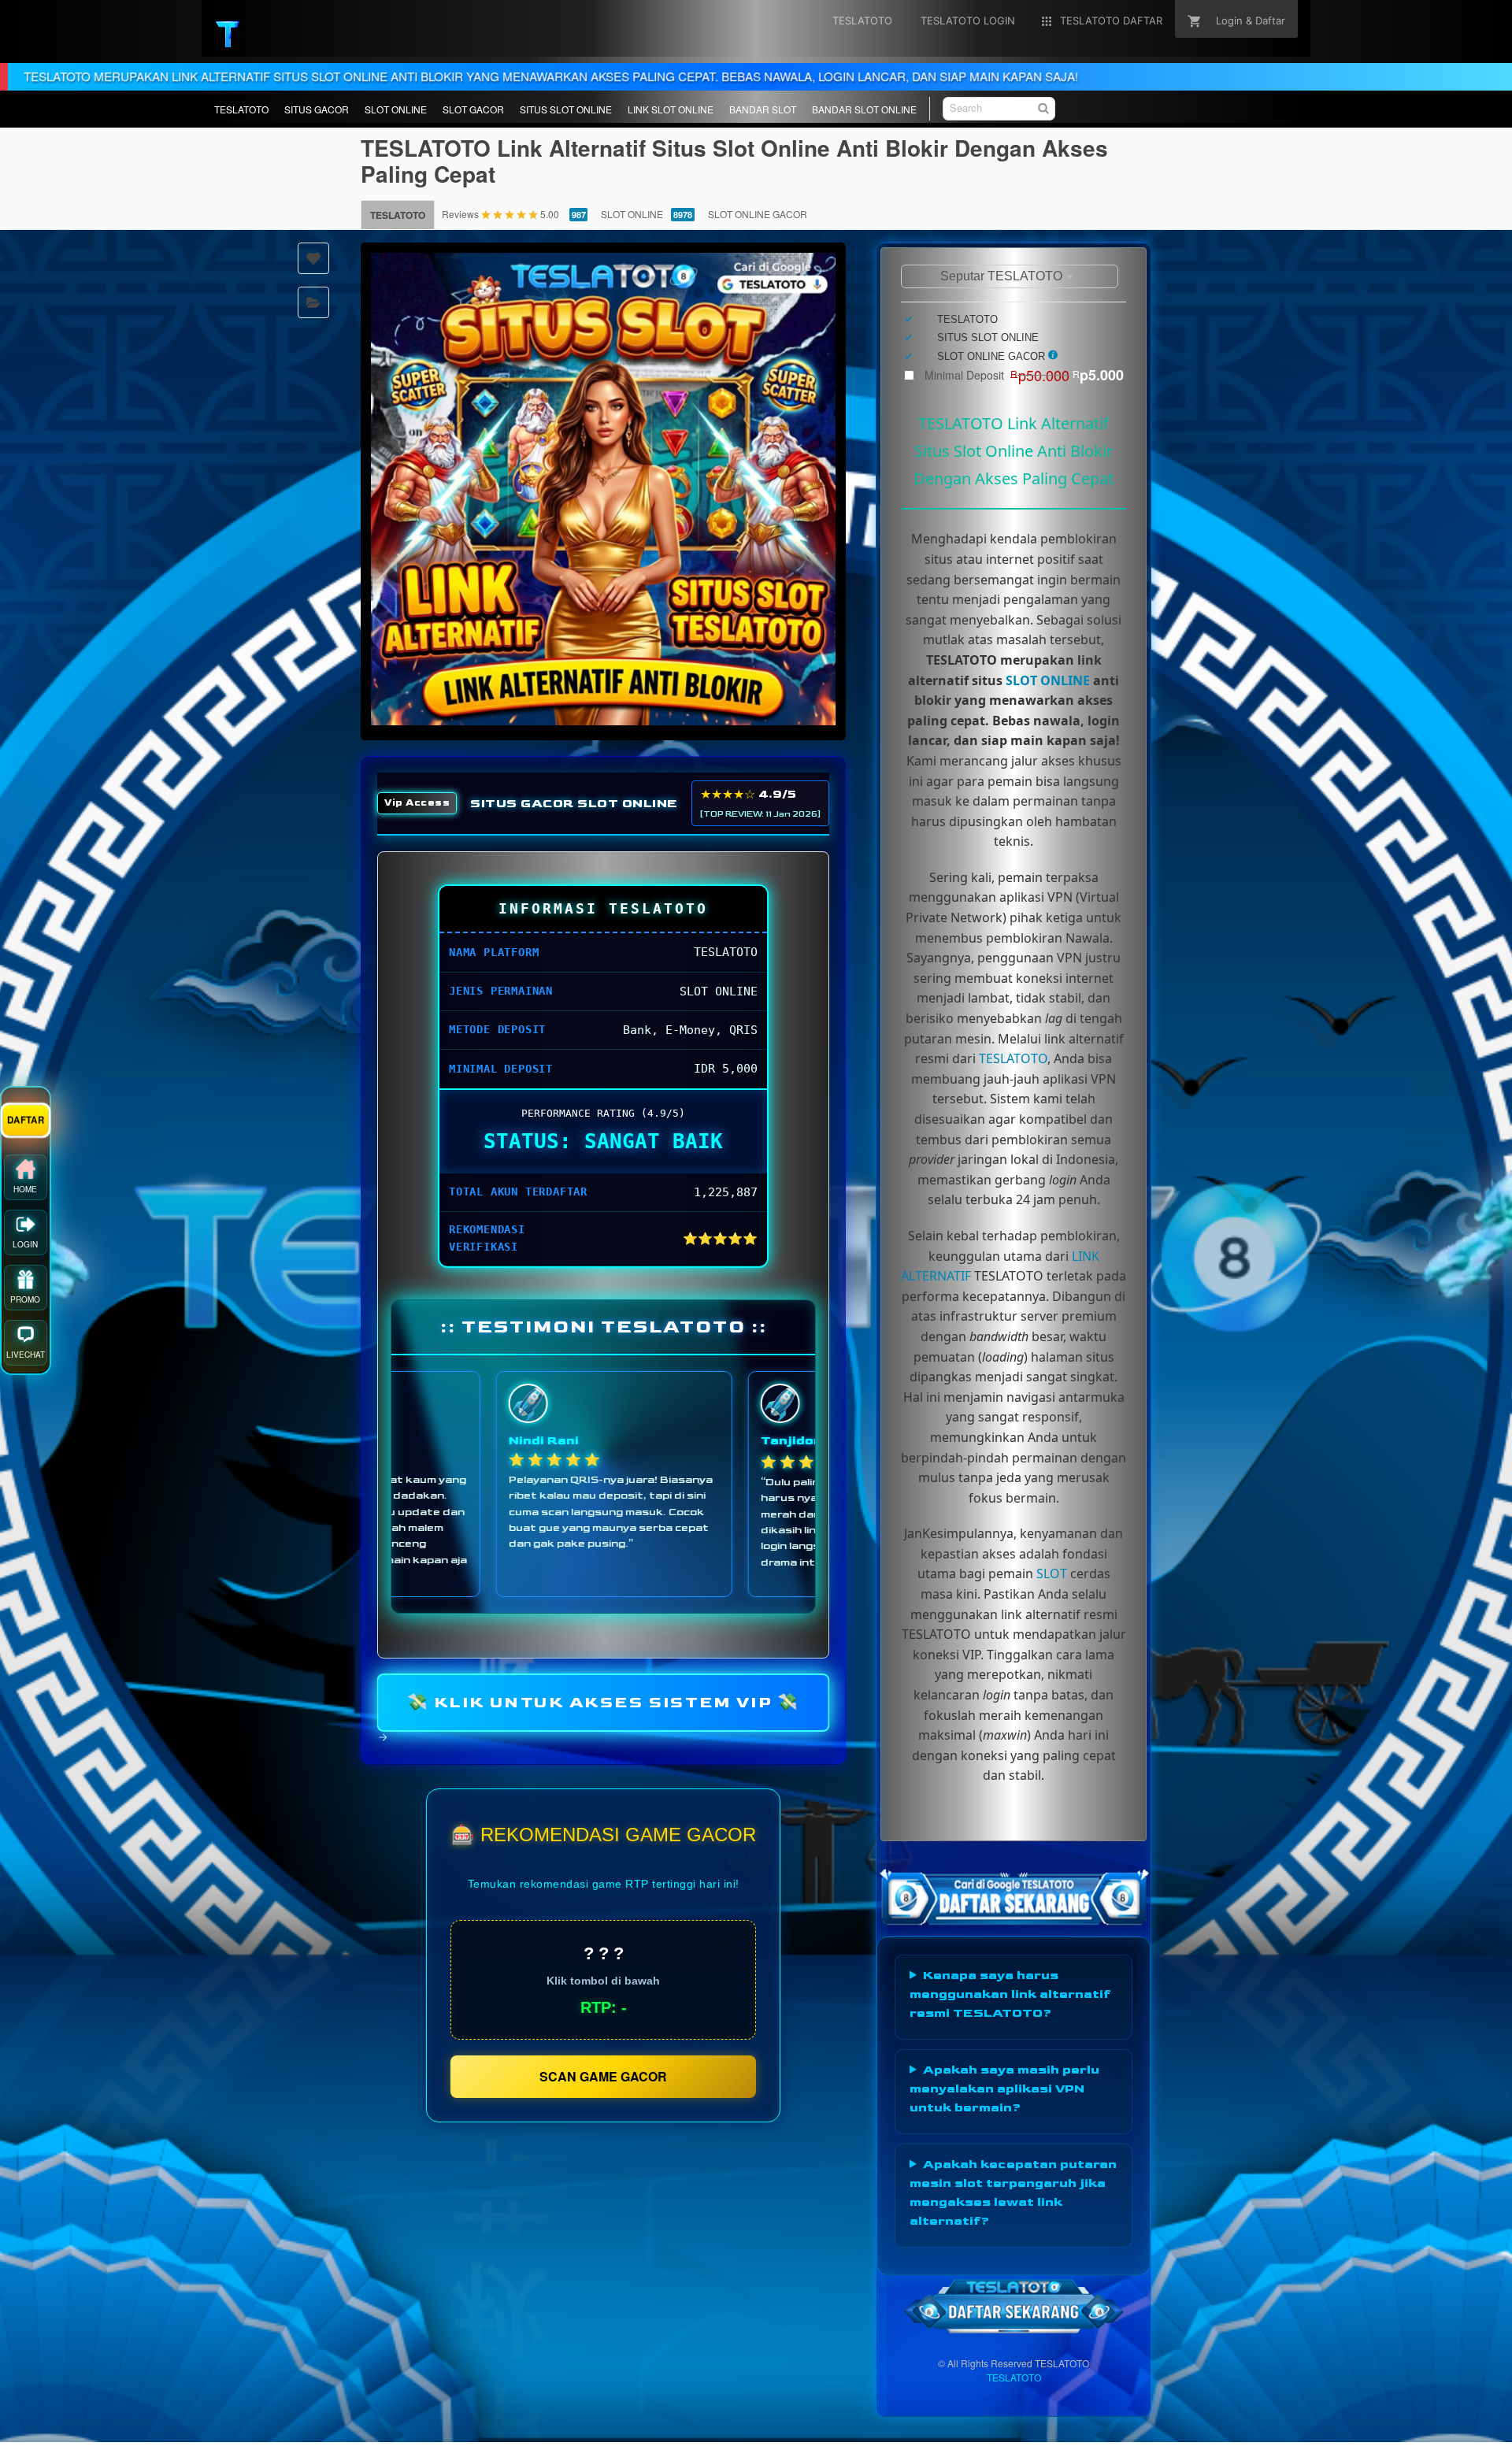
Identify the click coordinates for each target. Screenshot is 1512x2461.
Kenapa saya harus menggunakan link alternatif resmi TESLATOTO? (1010, 1994)
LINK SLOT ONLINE (671, 109)
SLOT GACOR (473, 109)
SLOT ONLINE (396, 109)
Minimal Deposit (1024, 375)
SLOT (1052, 1573)
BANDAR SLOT (763, 109)
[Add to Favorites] (313, 258)
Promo (25, 1303)
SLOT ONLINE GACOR (758, 214)
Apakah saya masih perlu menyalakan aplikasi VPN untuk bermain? (1004, 2089)
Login (25, 1248)
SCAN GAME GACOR (603, 2076)
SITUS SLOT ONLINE (566, 109)
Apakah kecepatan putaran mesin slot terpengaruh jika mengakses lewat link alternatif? (1013, 2193)
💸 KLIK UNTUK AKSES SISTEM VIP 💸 (604, 1702)
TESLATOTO (241, 109)
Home (25, 1193)
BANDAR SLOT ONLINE (864, 109)
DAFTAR (25, 1123)
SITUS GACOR (317, 109)
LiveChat (26, 1358)
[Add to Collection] (313, 302)
